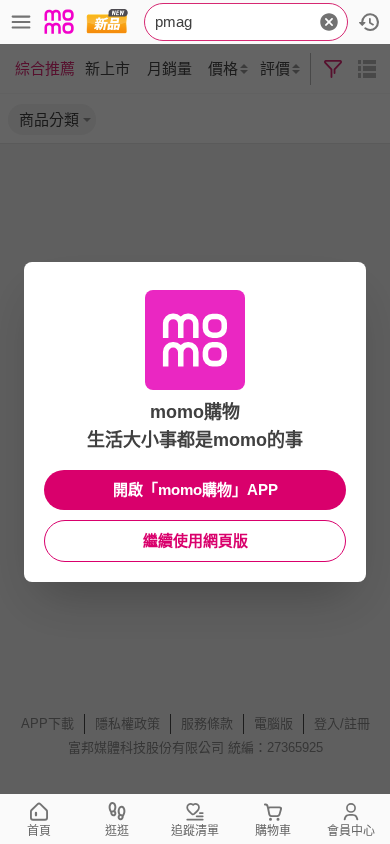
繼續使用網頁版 (195, 540)
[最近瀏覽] (369, 22)
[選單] (21, 22)
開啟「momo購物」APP (195, 489)
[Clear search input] (329, 22)
